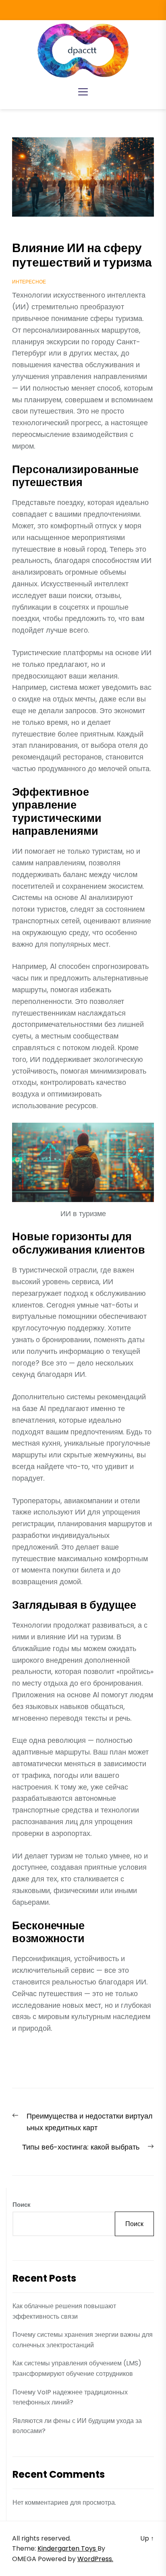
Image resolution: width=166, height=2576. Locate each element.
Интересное (29, 282)
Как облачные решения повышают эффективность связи (64, 2311)
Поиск (22, 2205)
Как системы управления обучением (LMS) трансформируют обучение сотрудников (77, 2368)
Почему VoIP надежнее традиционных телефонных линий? (70, 2397)
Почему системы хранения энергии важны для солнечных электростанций (83, 2340)
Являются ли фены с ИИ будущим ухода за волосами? (77, 2426)
